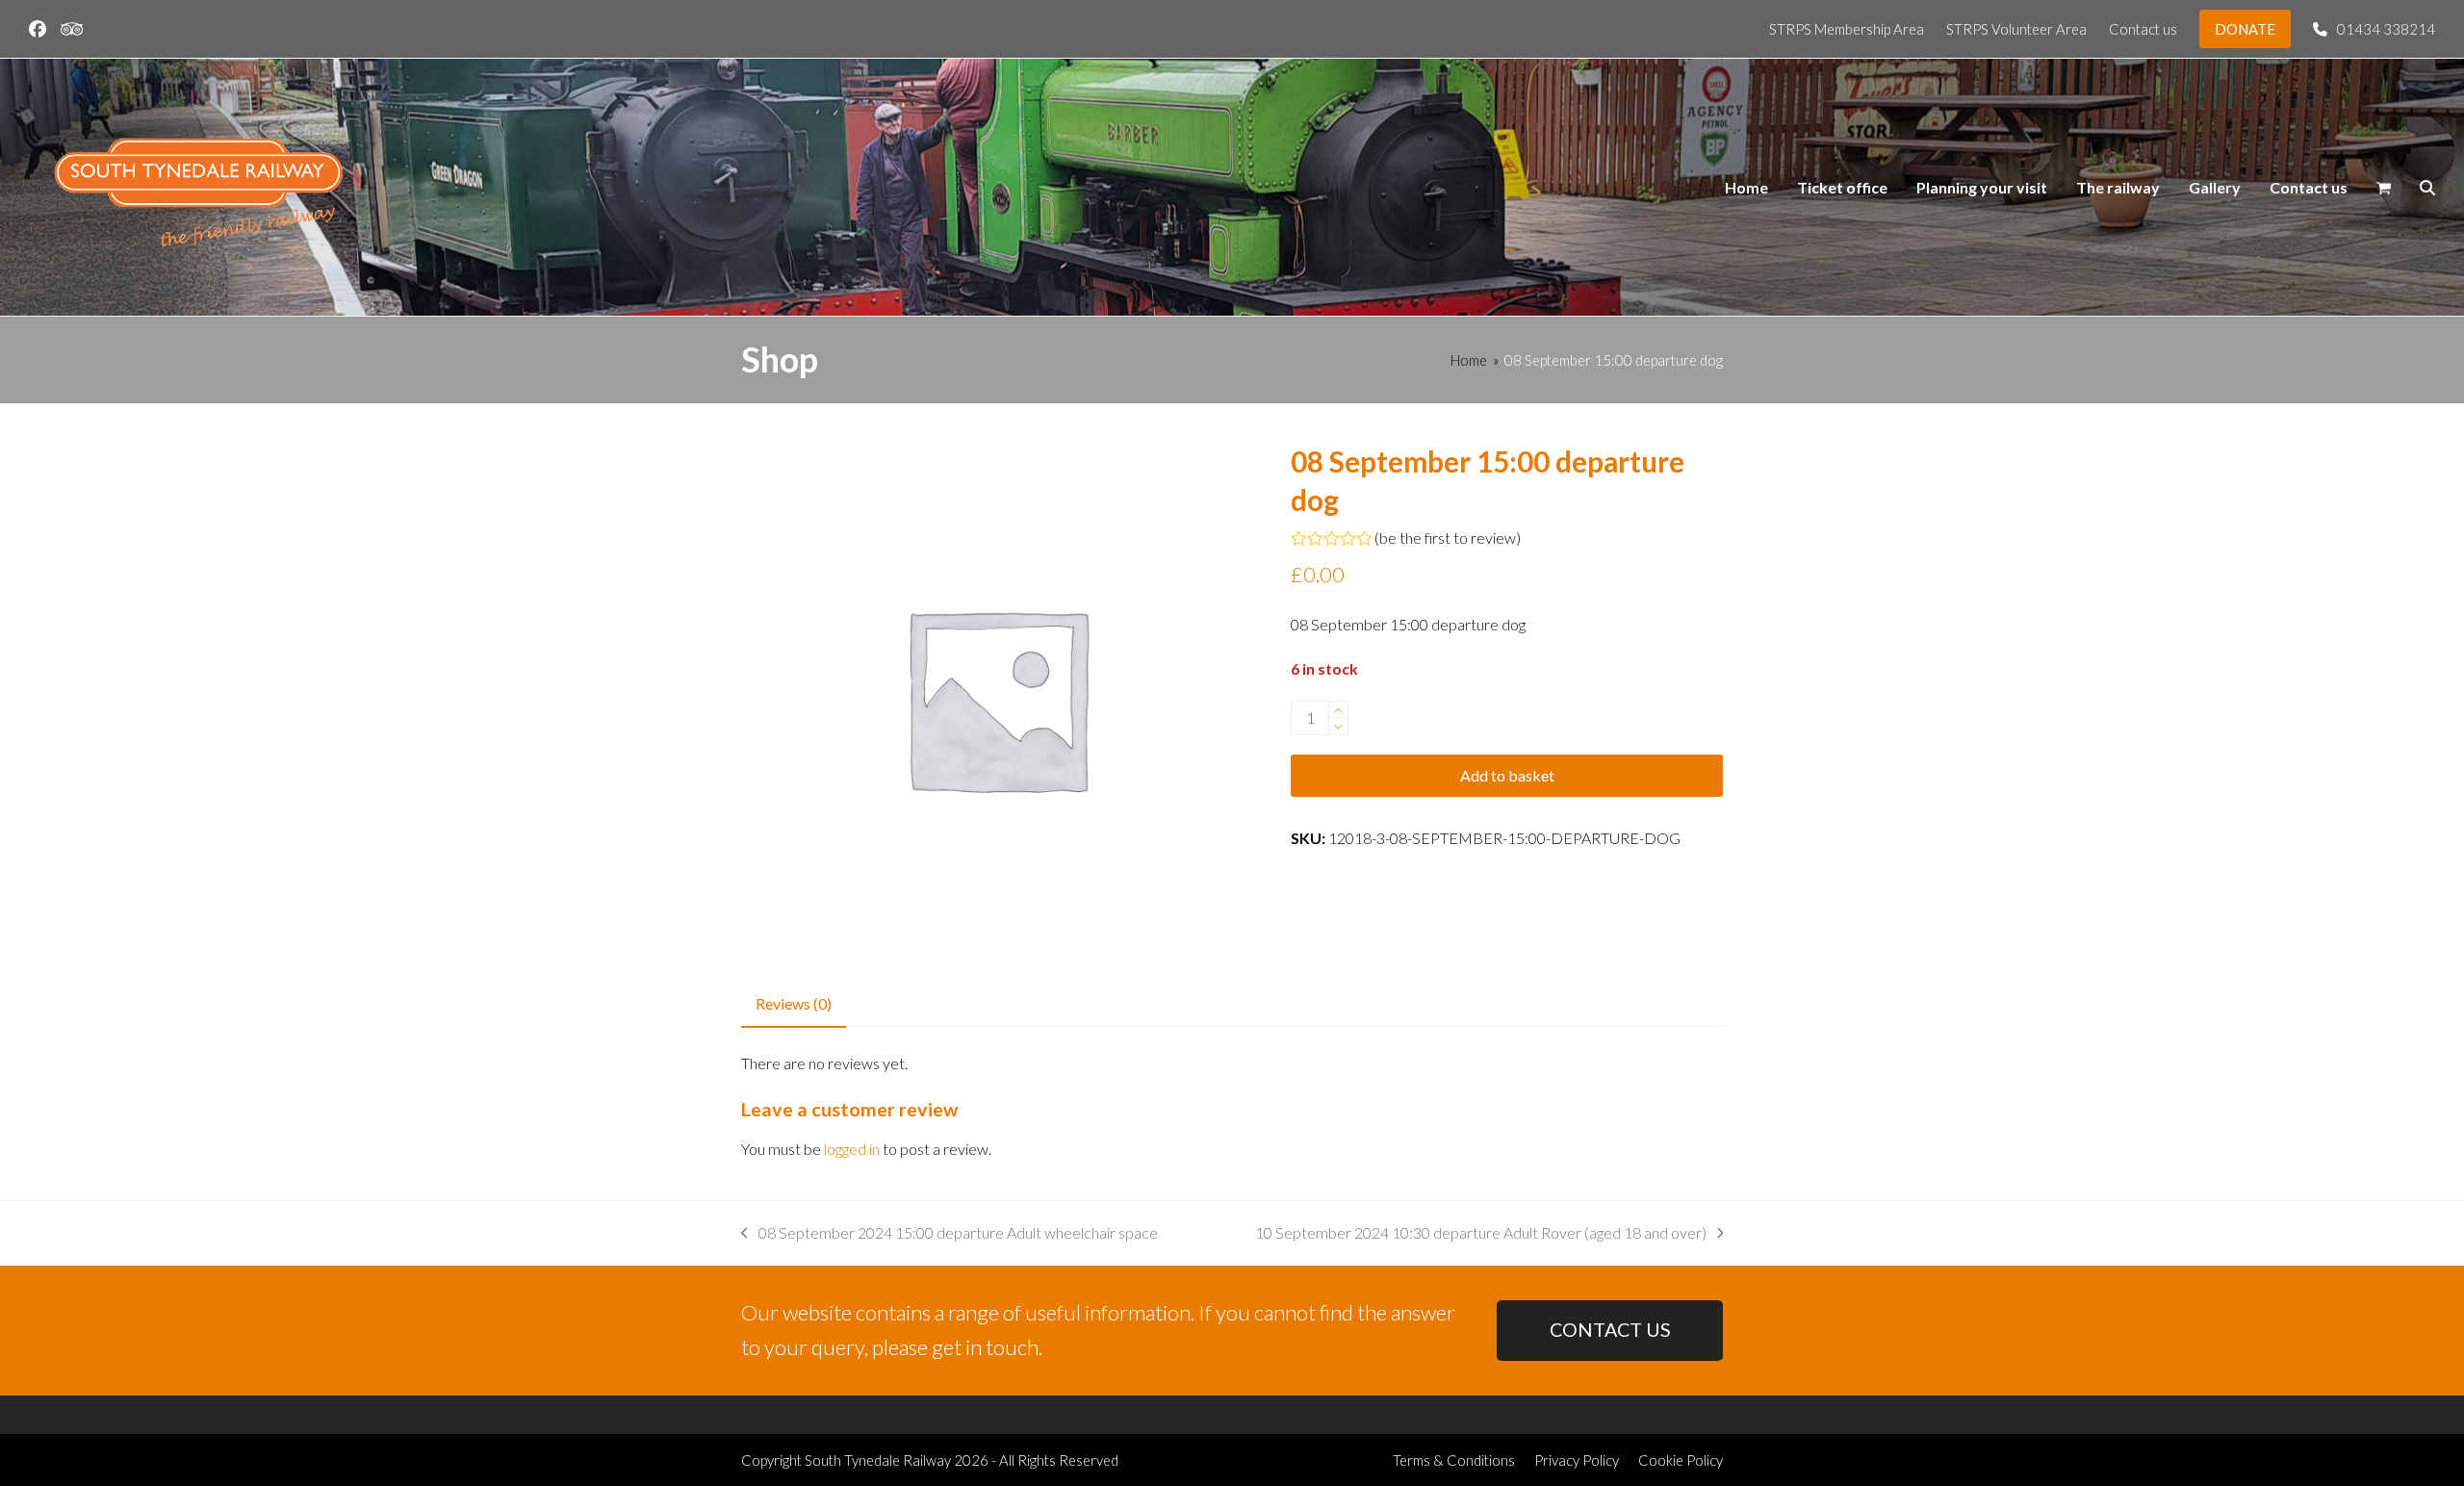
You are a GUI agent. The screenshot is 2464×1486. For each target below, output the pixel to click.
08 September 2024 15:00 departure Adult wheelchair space (950, 1234)
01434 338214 (2386, 29)
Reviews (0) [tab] (794, 1003)
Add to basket (1507, 775)
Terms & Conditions (1454, 1460)
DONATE (2245, 29)
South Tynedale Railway (878, 1460)
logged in (852, 1149)
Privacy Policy (1577, 1460)
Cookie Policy (1681, 1460)
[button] (2384, 188)
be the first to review (1448, 538)
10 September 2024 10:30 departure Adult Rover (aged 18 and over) (1481, 1234)
